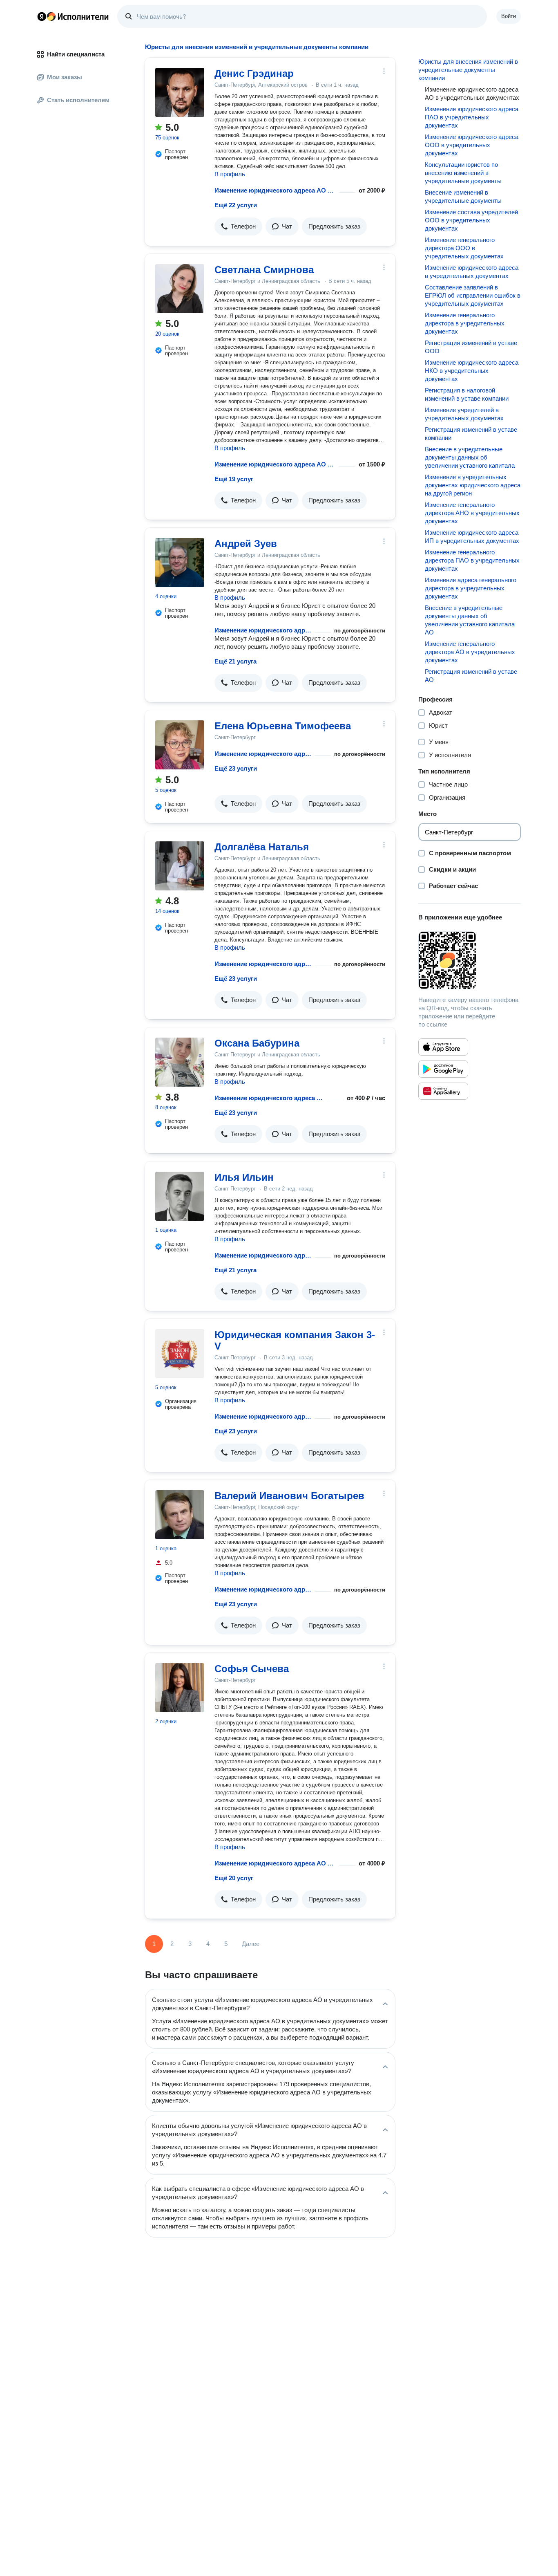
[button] (238, 226)
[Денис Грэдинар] (180, 92)
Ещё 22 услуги (236, 205)
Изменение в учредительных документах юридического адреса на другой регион (473, 485)
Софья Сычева (252, 1669)
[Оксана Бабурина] (180, 1062)
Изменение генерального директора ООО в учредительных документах (464, 248)
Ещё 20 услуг (234, 1878)
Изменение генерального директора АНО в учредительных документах (472, 513)
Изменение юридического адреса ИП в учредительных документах (472, 537)
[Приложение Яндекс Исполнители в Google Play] (443, 1069)
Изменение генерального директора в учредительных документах (465, 323)
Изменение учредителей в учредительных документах (464, 414)
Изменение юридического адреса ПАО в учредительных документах (472, 117)
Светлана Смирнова (264, 270)
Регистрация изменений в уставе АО (471, 676)
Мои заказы (65, 77)
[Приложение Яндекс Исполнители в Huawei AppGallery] (443, 1091)
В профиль (230, 174)
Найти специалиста (76, 54)
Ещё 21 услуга (235, 661)
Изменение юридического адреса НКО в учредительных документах (472, 371)
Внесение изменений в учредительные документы (463, 196)
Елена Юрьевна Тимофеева (283, 726)
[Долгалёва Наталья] (180, 866)
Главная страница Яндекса (42, 16)
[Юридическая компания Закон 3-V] (180, 1354)
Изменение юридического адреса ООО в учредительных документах (472, 145)
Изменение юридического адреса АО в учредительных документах (275, 190)
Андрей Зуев (246, 544)
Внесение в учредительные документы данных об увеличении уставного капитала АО (470, 620)
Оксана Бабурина (257, 1043)
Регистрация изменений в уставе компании (471, 434)
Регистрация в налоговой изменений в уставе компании (467, 394)
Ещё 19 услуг (234, 479)
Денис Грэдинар (254, 73)
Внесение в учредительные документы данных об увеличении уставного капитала (470, 457)
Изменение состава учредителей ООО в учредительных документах (471, 220)
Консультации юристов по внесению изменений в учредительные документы (463, 173)
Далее (251, 1944)
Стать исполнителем (78, 100)
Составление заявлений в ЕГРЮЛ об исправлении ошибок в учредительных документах (473, 295)
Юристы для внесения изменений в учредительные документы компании (468, 70)
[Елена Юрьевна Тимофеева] (180, 745)
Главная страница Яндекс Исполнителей (73, 16)
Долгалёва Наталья (262, 847)
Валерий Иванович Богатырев (289, 1496)
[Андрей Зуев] (180, 563)
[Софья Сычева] (180, 1688)
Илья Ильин (244, 1177)
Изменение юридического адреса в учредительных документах (472, 272)
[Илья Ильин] (180, 1196)
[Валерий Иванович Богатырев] (180, 1515)
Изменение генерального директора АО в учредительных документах (470, 652)
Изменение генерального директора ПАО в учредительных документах (472, 560)
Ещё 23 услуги (236, 768)
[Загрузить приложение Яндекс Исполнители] (470, 960)
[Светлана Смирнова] (180, 289)
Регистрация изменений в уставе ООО (471, 347)
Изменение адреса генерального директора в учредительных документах (471, 588)
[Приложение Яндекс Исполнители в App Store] (443, 1047)
